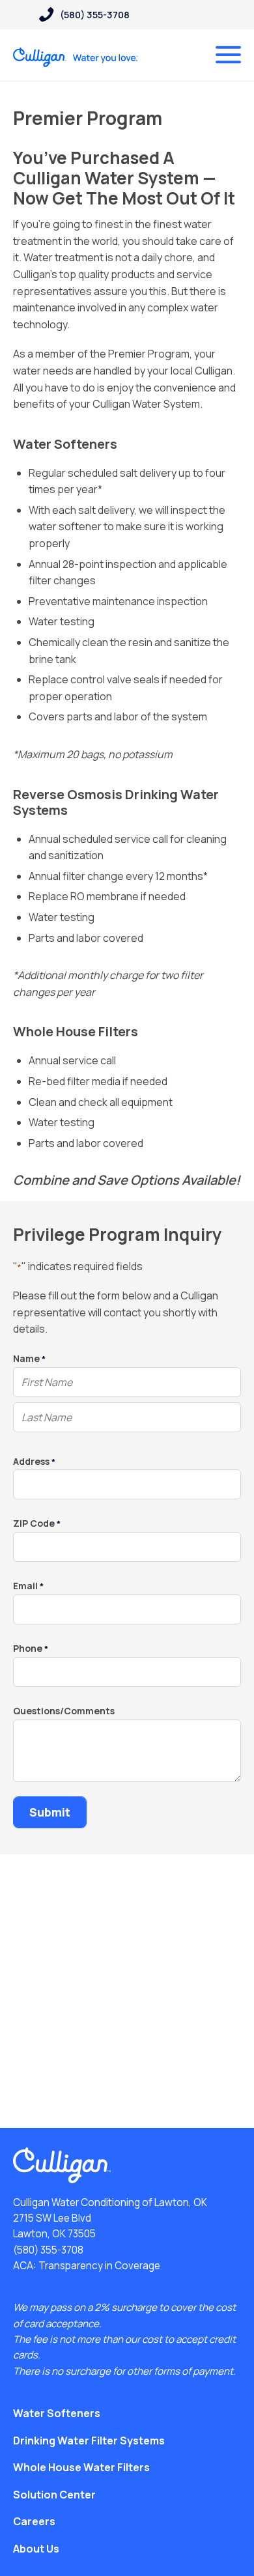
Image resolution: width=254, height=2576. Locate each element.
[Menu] (228, 55)
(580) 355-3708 (48, 2250)
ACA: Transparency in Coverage (87, 2266)
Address (34, 1462)
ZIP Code (37, 1524)
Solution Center (54, 2495)
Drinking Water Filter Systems (89, 2441)
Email (28, 1586)
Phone (31, 1649)
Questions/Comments (64, 1711)
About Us (36, 2549)
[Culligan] (76, 57)
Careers (34, 2521)
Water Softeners (57, 2413)
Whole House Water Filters (81, 2467)
